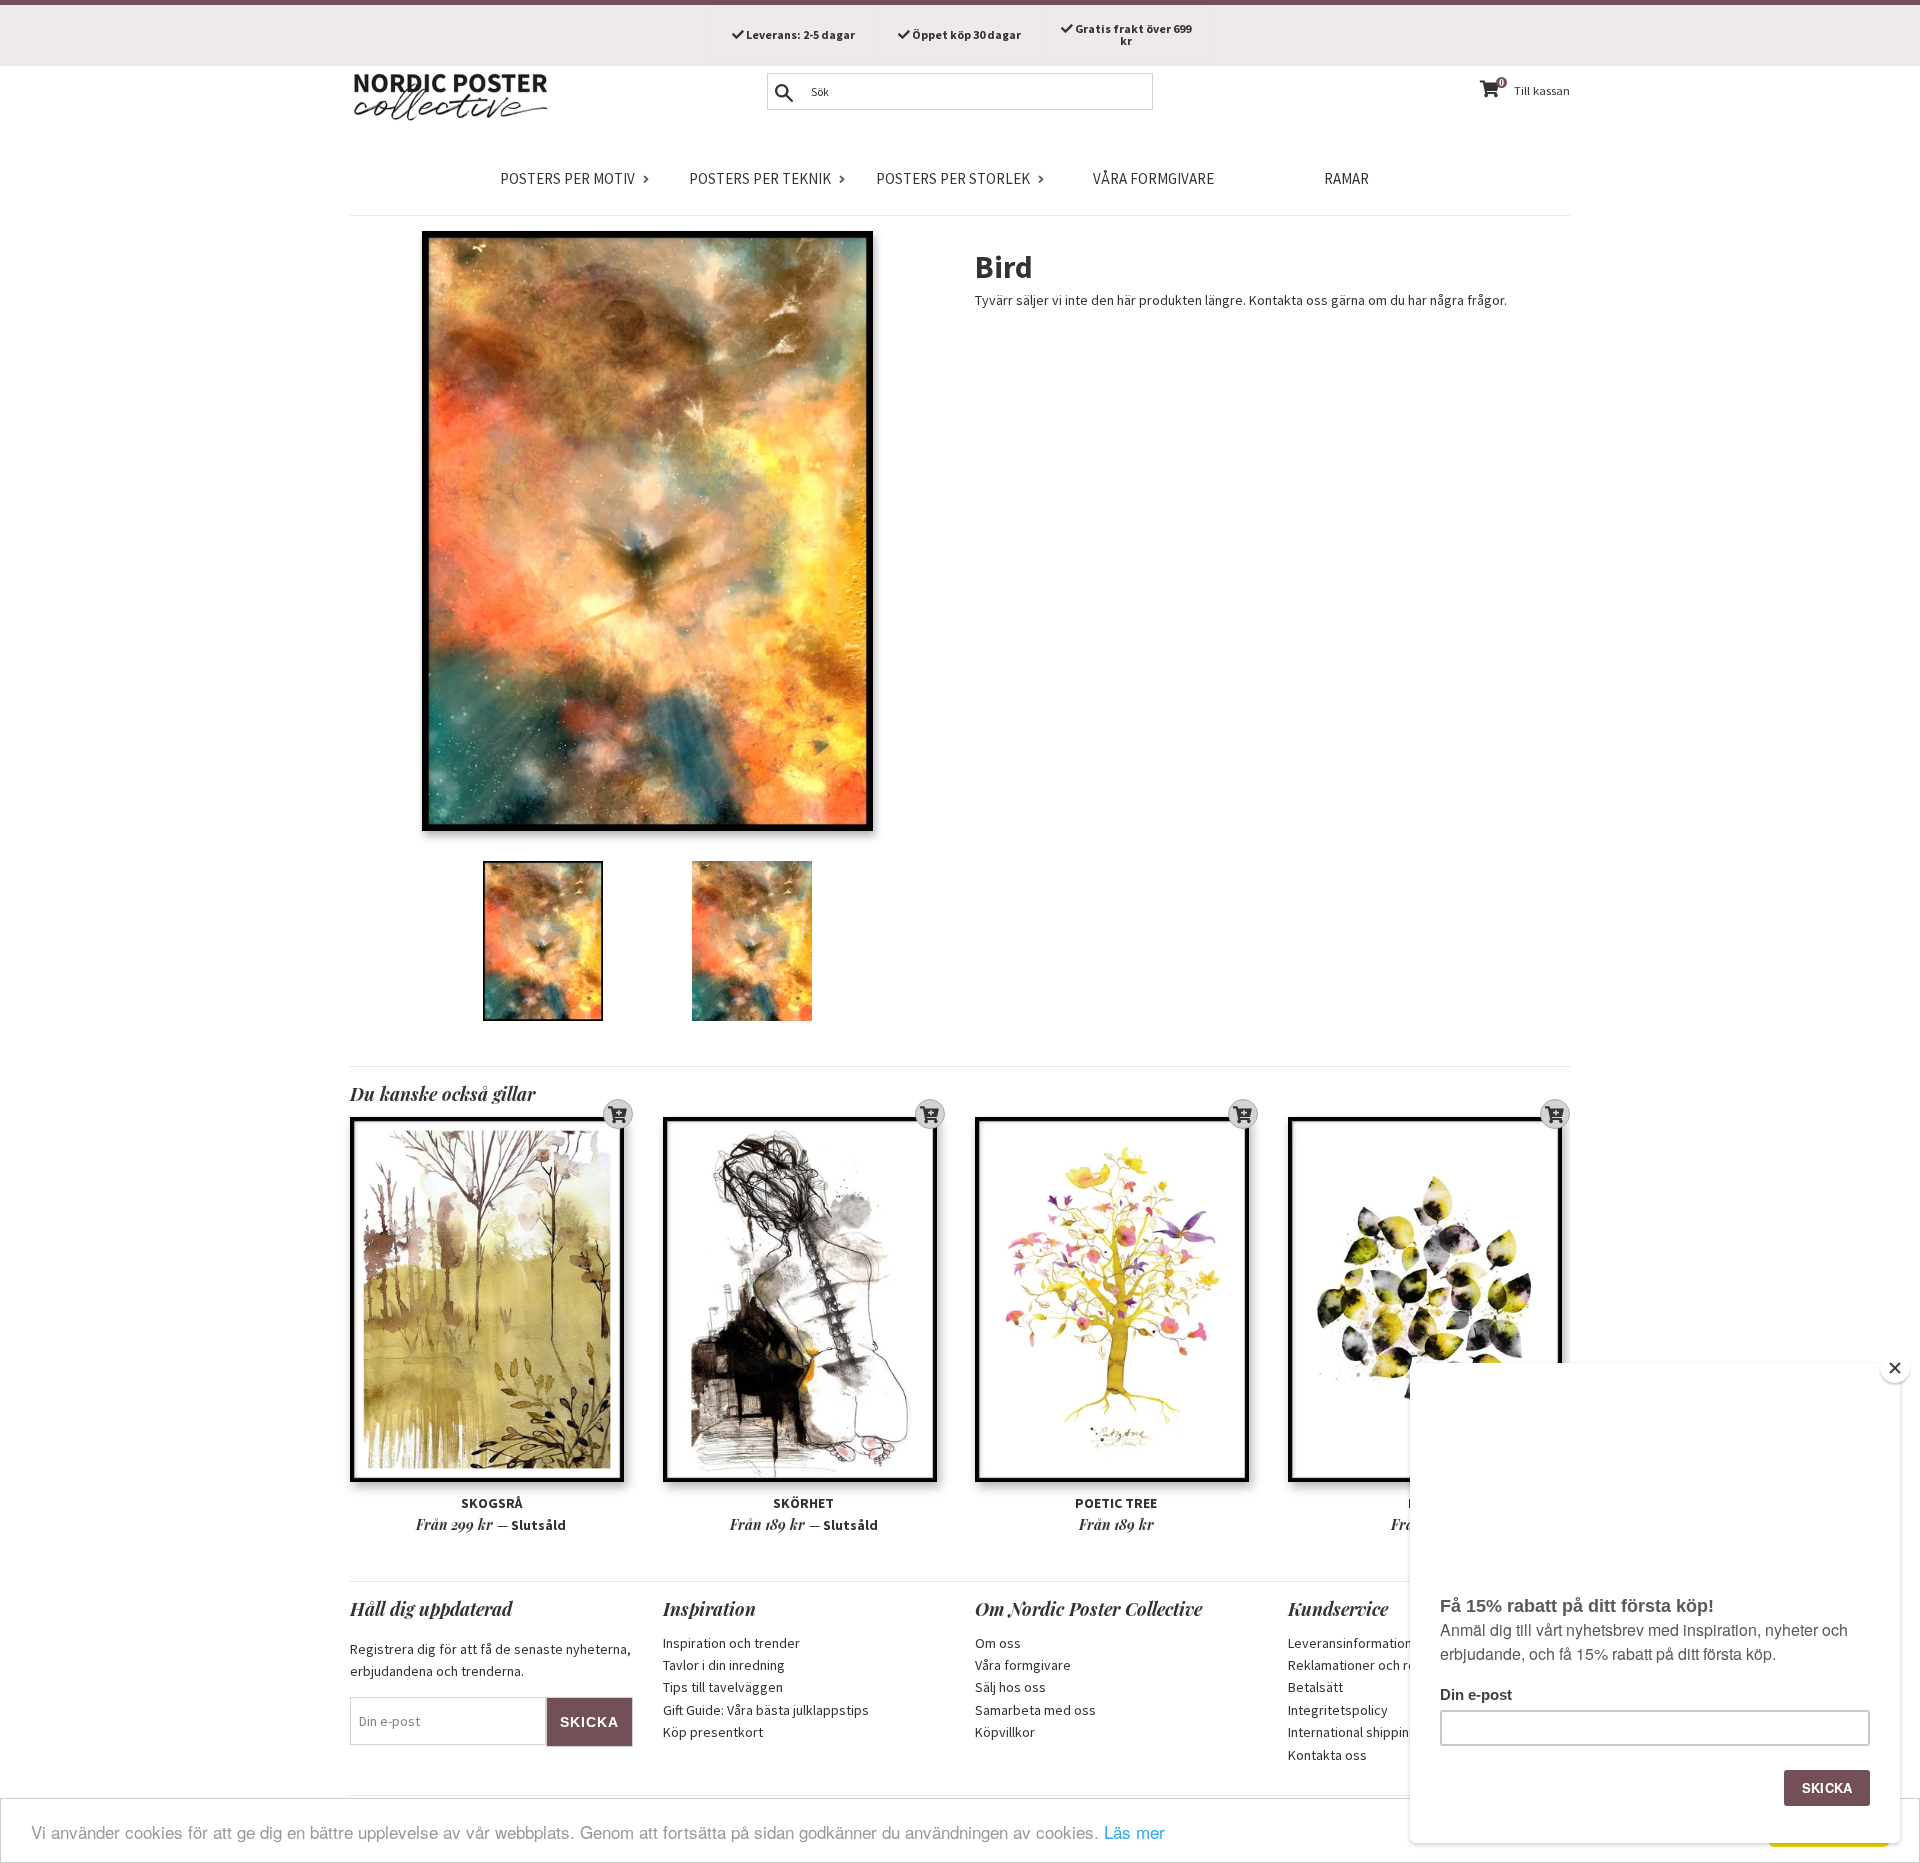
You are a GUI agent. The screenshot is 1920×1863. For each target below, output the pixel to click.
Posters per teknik (760, 178)
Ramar (1346, 178)
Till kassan (1542, 90)
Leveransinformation (1350, 1643)
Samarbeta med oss (1035, 1710)
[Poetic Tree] (1116, 1299)
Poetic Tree (1116, 1503)
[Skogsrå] (491, 1299)
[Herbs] (1429, 1299)
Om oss (998, 1643)
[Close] (1895, 1368)
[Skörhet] (804, 1299)
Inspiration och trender (731, 1643)
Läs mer (1134, 1831)
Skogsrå (491, 1503)
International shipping (1352, 1732)
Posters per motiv (567, 178)
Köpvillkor (1005, 1732)
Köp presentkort (713, 1732)
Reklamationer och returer (1367, 1665)
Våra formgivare (1153, 178)
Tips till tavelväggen (723, 1687)
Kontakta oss (1327, 1755)
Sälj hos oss (1010, 1687)
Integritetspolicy (1338, 1710)
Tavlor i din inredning (724, 1665)
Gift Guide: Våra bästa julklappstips (766, 1710)
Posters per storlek (953, 178)
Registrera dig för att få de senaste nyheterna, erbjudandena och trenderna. (490, 1660)
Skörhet (803, 1503)
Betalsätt (1315, 1687)
